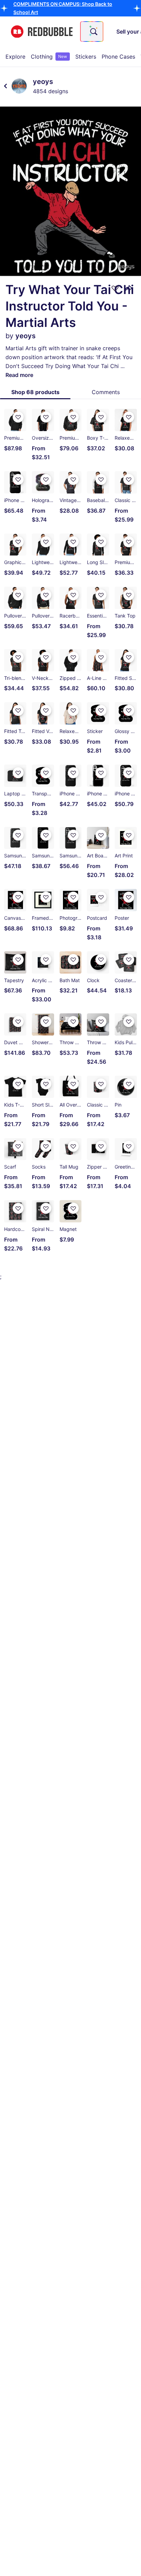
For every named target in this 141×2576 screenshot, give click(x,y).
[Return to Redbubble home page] (42, 32)
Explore (15, 57)
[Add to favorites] (115, 288)
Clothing (49, 57)
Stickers (86, 57)
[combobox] (92, 32)
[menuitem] (15, 57)
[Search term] (93, 32)
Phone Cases (118, 57)
